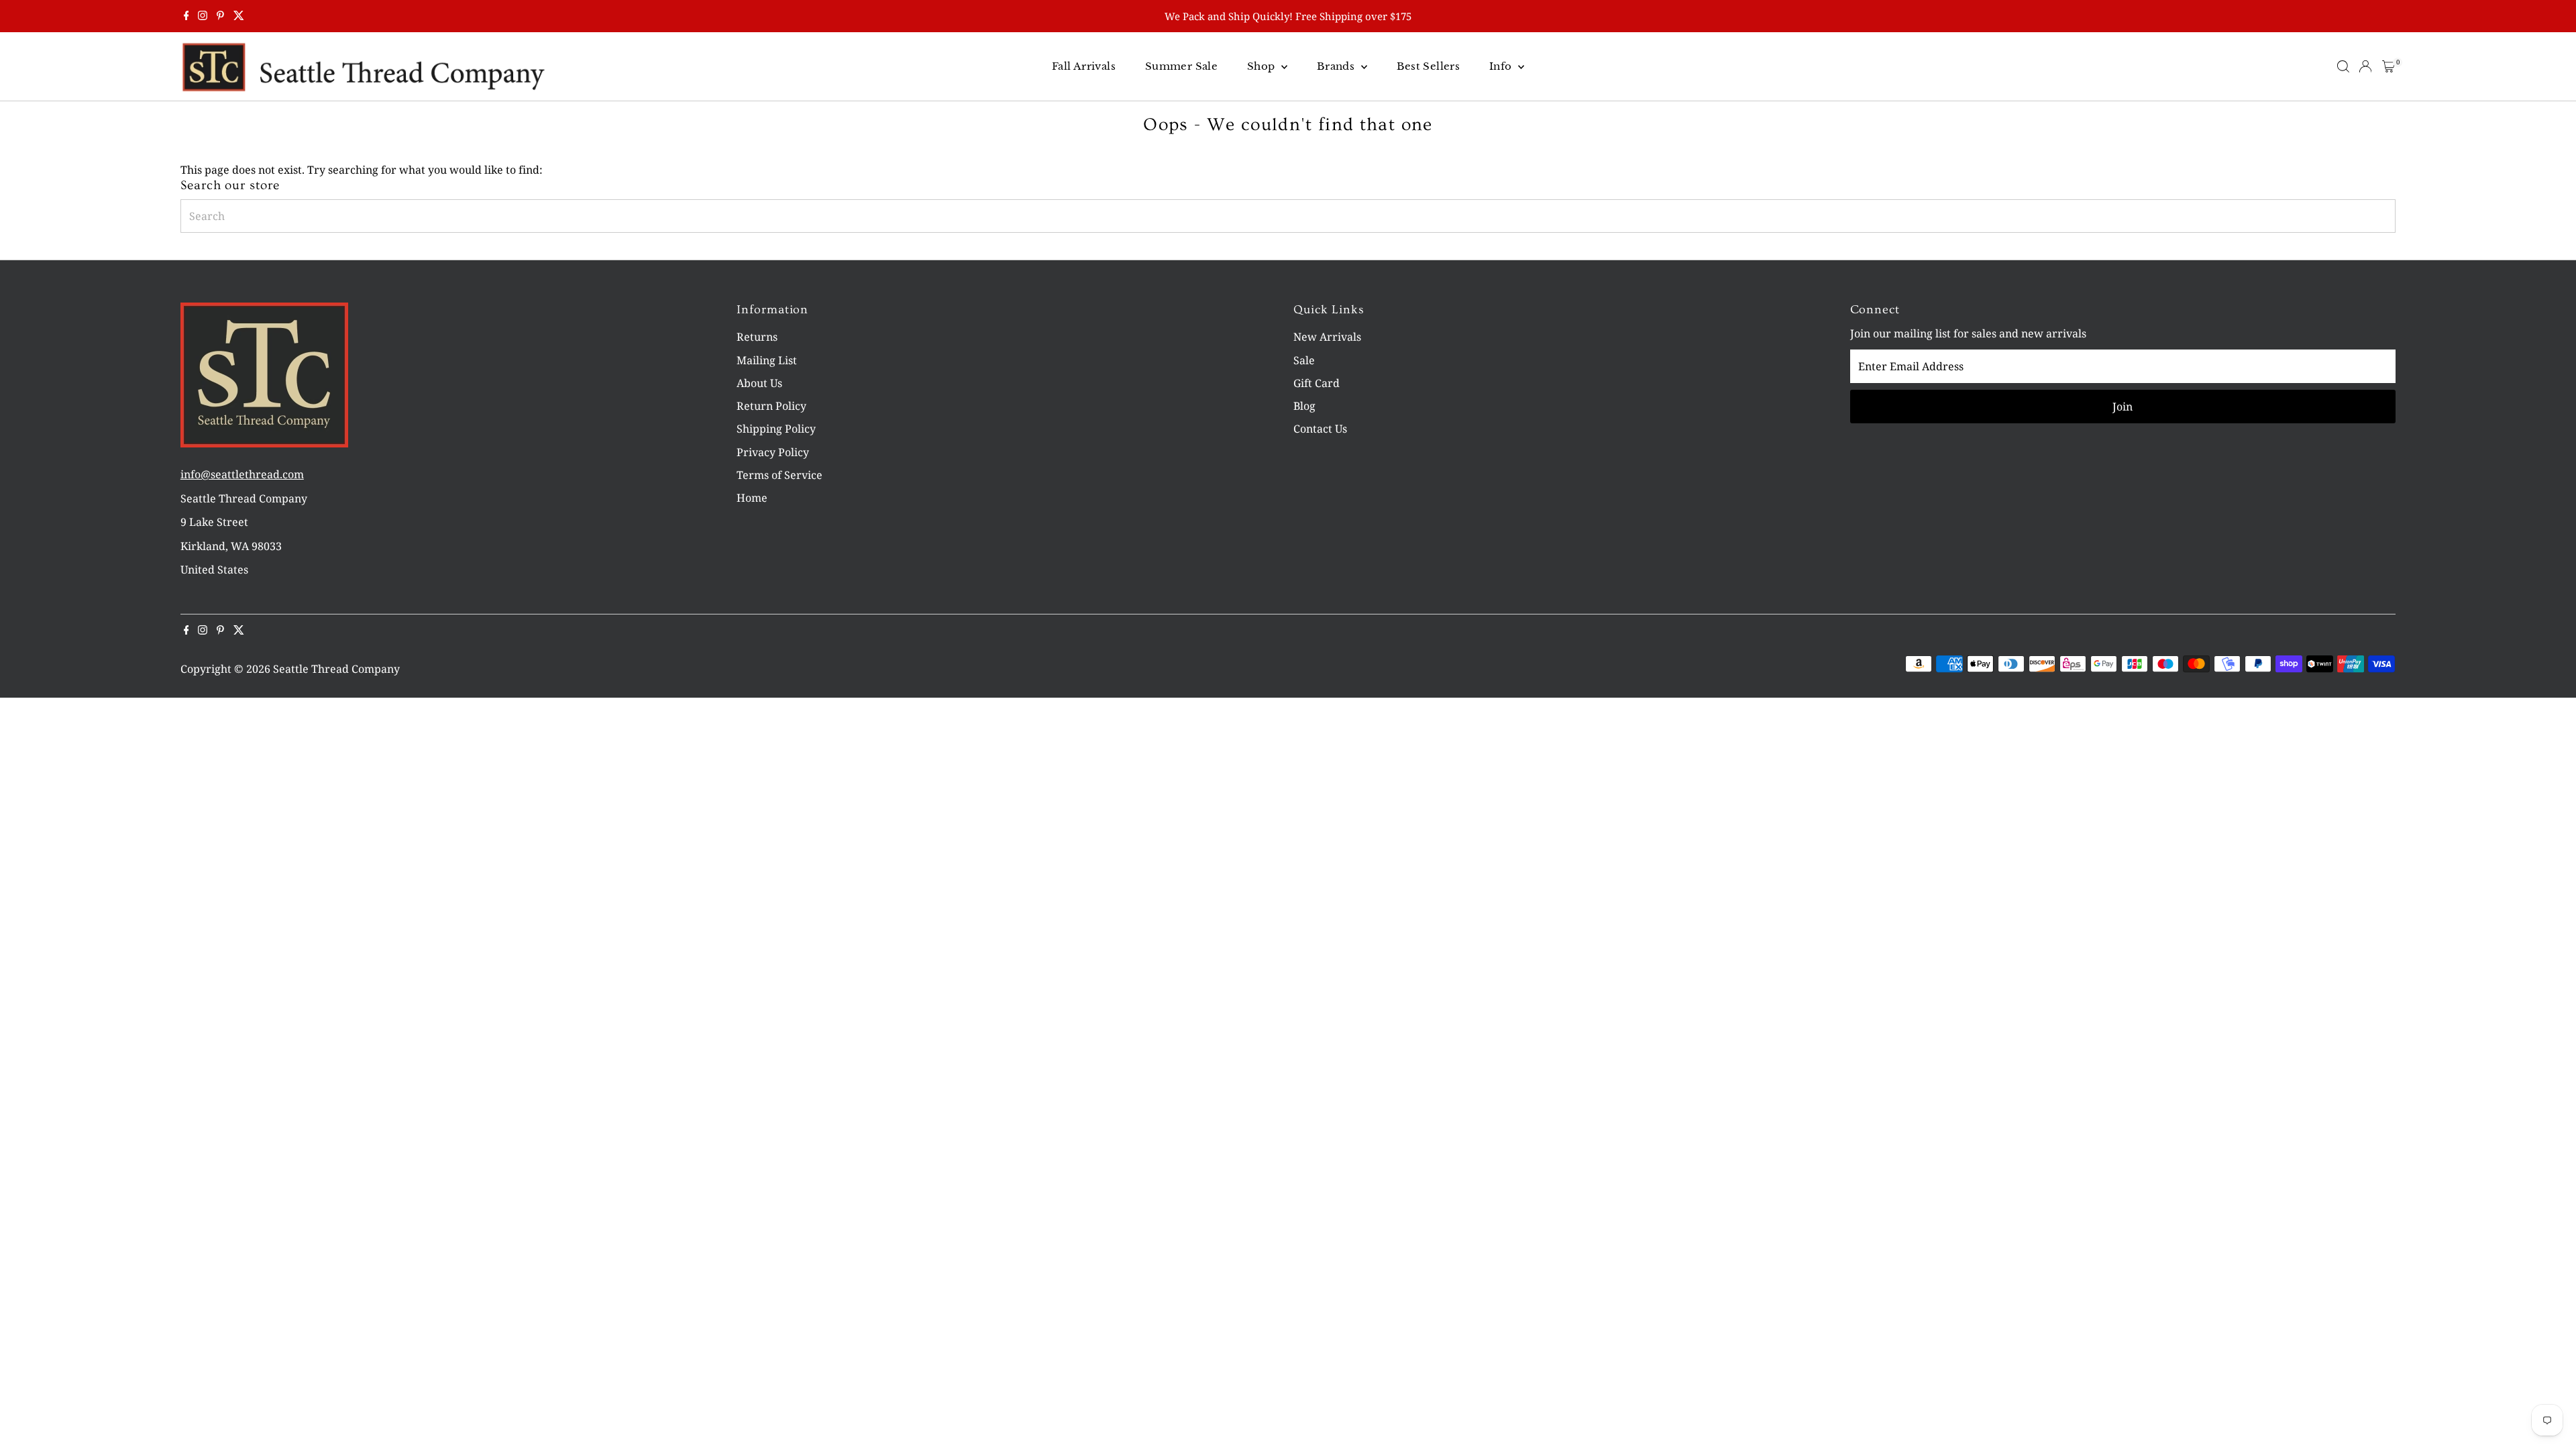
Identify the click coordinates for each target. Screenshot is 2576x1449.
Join (2123, 407)
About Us (759, 383)
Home (752, 498)
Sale (1304, 360)
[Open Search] (2343, 66)
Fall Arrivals (1084, 66)
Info (1502, 66)
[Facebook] (186, 16)
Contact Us (1320, 429)
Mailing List (767, 360)
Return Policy (771, 406)
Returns (757, 337)
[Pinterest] (220, 16)
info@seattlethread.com (242, 474)
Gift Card (1317, 383)
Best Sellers (1429, 66)
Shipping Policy (776, 429)
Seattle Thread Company (336, 669)
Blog (1304, 406)
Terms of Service (780, 475)
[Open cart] (2389, 66)
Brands (1337, 66)
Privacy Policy (773, 452)
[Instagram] (203, 16)
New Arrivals (1327, 337)
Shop (1263, 66)
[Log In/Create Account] (2365, 66)
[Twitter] (239, 16)
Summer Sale (1181, 66)
